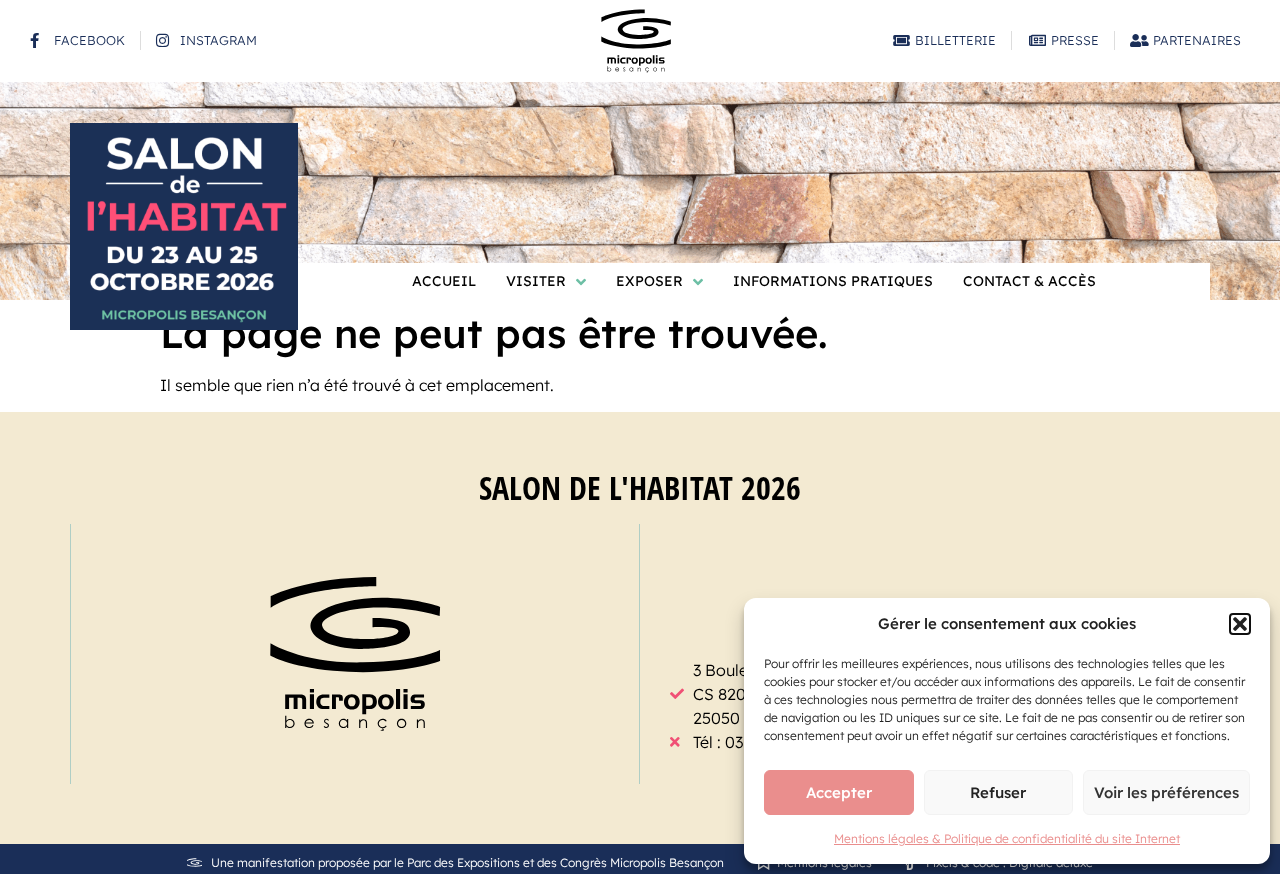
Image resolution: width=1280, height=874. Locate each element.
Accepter (839, 792)
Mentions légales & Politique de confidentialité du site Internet (1007, 838)
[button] (1240, 624)
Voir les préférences (1166, 792)
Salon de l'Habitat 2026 (640, 487)
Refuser (998, 792)
